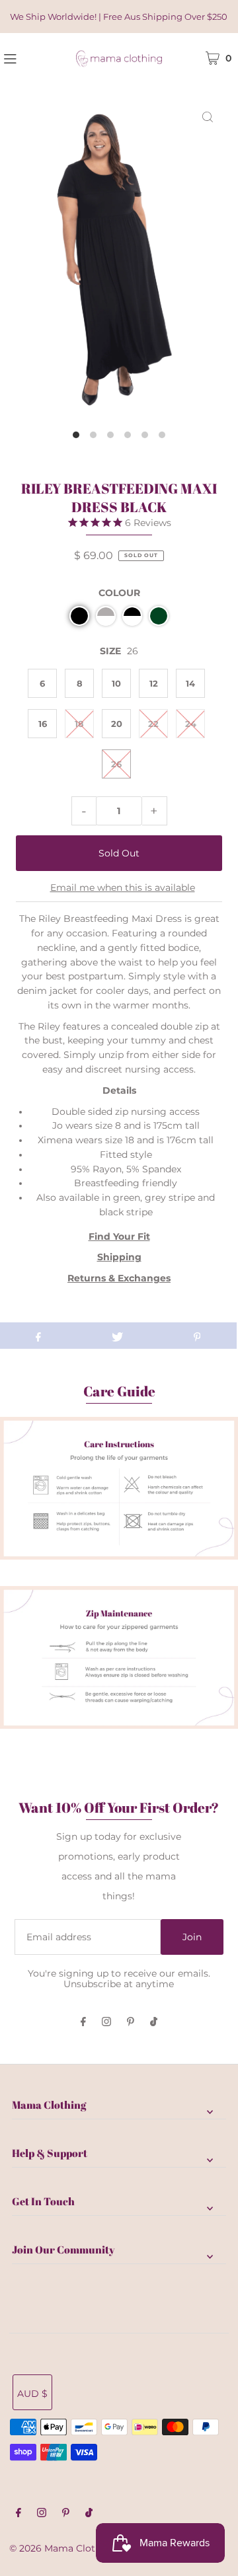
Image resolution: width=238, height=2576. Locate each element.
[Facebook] (83, 2023)
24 (191, 724)
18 (79, 724)
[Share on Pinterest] (197, 1336)
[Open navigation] (26, 57)
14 (190, 683)
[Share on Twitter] (118, 1336)
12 (154, 683)
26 (116, 764)
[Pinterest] (131, 2023)
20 (117, 724)
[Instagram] (106, 2023)
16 (43, 724)
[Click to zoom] (208, 116)
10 (116, 683)
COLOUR (119, 593)
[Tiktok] (154, 2023)
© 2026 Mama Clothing (63, 2548)
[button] (79, 616)
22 (153, 724)
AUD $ (32, 2394)
